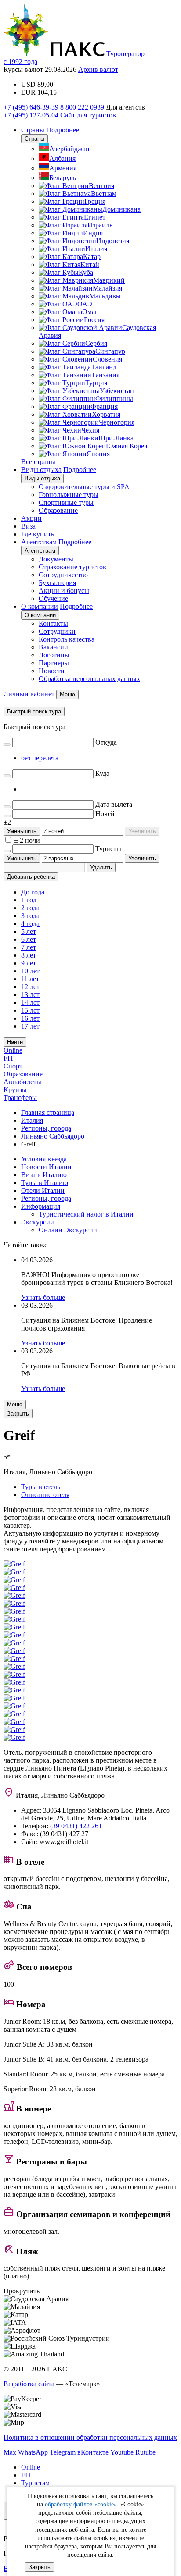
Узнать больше (43, 1297)
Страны (33, 130)
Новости (52, 671)
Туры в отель (41, 1487)
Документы (56, 559)
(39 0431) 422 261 (76, 1826)
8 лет (29, 955)
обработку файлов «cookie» (81, 2504)
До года (33, 892)
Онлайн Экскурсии (68, 1230)
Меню (15, 1404)
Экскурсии (38, 1222)
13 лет (30, 995)
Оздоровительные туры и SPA (84, 487)
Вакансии (53, 647)
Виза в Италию (44, 1175)
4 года (30, 924)
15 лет (30, 1010)
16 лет (30, 1018)
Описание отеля (45, 1495)
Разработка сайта (29, 2384)
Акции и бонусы (64, 591)
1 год (29, 900)
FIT (9, 1058)
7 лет (29, 947)
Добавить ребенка (31, 877)
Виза (28, 526)
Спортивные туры (66, 502)
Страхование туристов (72, 567)
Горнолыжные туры (69, 495)
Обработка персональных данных (89, 679)
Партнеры (54, 663)
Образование (58, 510)
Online (13, 1050)
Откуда (106, 742)
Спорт (13, 1066)
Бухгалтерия (57, 583)
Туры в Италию (45, 1183)
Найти (15, 1042)
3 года (30, 916)
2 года (30, 908)
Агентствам (39, 542)
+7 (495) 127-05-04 (31, 115)
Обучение (53, 598)
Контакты (53, 623)
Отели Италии (43, 1190)
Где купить (38, 534)
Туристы (108, 849)
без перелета (40, 758)
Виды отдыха (41, 470)
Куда (102, 773)
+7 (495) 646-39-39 (31, 107)
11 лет (30, 979)
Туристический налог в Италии (86, 1214)
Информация (41, 1206)
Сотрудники (57, 631)
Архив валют (98, 69)
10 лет (30, 971)
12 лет (30, 987)
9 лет (29, 963)
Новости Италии (46, 1167)
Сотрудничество (63, 575)
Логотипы (54, 655)
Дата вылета (114, 804)
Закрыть (40, 2567)
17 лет (30, 1026)
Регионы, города (46, 1198)
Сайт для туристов (88, 115)
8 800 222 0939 (82, 107)
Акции (31, 518)
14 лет (30, 1002)
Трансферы (20, 1098)
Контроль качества (67, 639)
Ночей (105, 814)
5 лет (29, 931)
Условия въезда (44, 1159)
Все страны (38, 462)
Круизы (15, 1090)
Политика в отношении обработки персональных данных (90, 2437)
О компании (40, 606)
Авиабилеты (22, 1082)
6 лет (29, 939)
